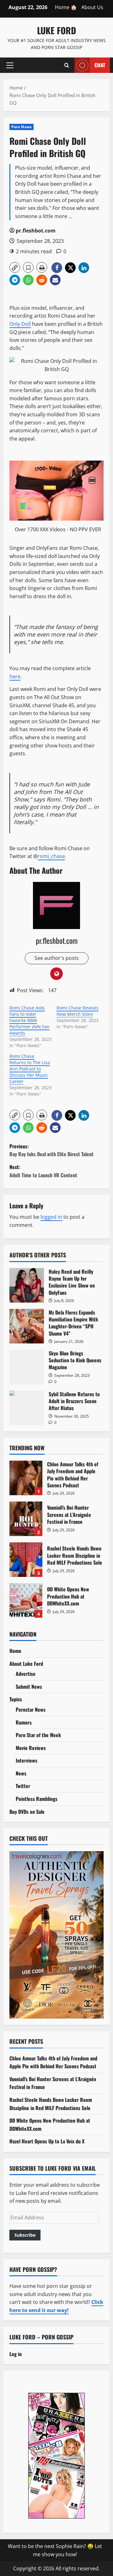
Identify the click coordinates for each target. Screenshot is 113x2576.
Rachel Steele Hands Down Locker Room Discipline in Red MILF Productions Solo (26, 1560)
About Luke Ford (26, 1664)
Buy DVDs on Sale (27, 1812)
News (21, 1773)
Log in (16, 2354)
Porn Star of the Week (38, 1735)
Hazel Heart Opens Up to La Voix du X (47, 2141)
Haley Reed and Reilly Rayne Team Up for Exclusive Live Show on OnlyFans (27, 1285)
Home (15, 1651)
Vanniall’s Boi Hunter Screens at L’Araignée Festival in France (26, 1519)
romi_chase (51, 856)
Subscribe (25, 2235)
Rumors (24, 1722)
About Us (92, 7)
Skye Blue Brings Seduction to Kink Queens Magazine (27, 1367)
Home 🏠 (66, 7)
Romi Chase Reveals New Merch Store (78, 1011)
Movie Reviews (31, 1748)
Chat (100, 65)
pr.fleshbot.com (36, 231)
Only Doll (20, 324)
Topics (16, 1699)
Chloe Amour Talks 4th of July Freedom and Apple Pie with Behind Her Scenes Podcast (26, 1478)
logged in (51, 1217)
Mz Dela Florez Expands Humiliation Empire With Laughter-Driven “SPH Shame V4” (27, 1326)
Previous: (51, 1150)
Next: (43, 1171)
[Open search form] (67, 65)
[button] (10, 65)
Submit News (29, 1687)
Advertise (26, 1674)
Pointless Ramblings (37, 1799)
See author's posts (57, 958)
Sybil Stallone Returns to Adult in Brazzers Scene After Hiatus (27, 1408)
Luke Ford (56, 30)
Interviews (27, 1760)
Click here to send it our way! (56, 2306)
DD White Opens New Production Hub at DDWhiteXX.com (26, 1600)
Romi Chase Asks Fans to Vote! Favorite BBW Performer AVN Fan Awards (30, 1020)
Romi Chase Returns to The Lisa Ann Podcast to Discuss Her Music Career (30, 1069)
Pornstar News (31, 1709)
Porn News (22, 127)
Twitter (23, 1786)
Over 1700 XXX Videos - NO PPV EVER (58, 529)
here (15, 676)
